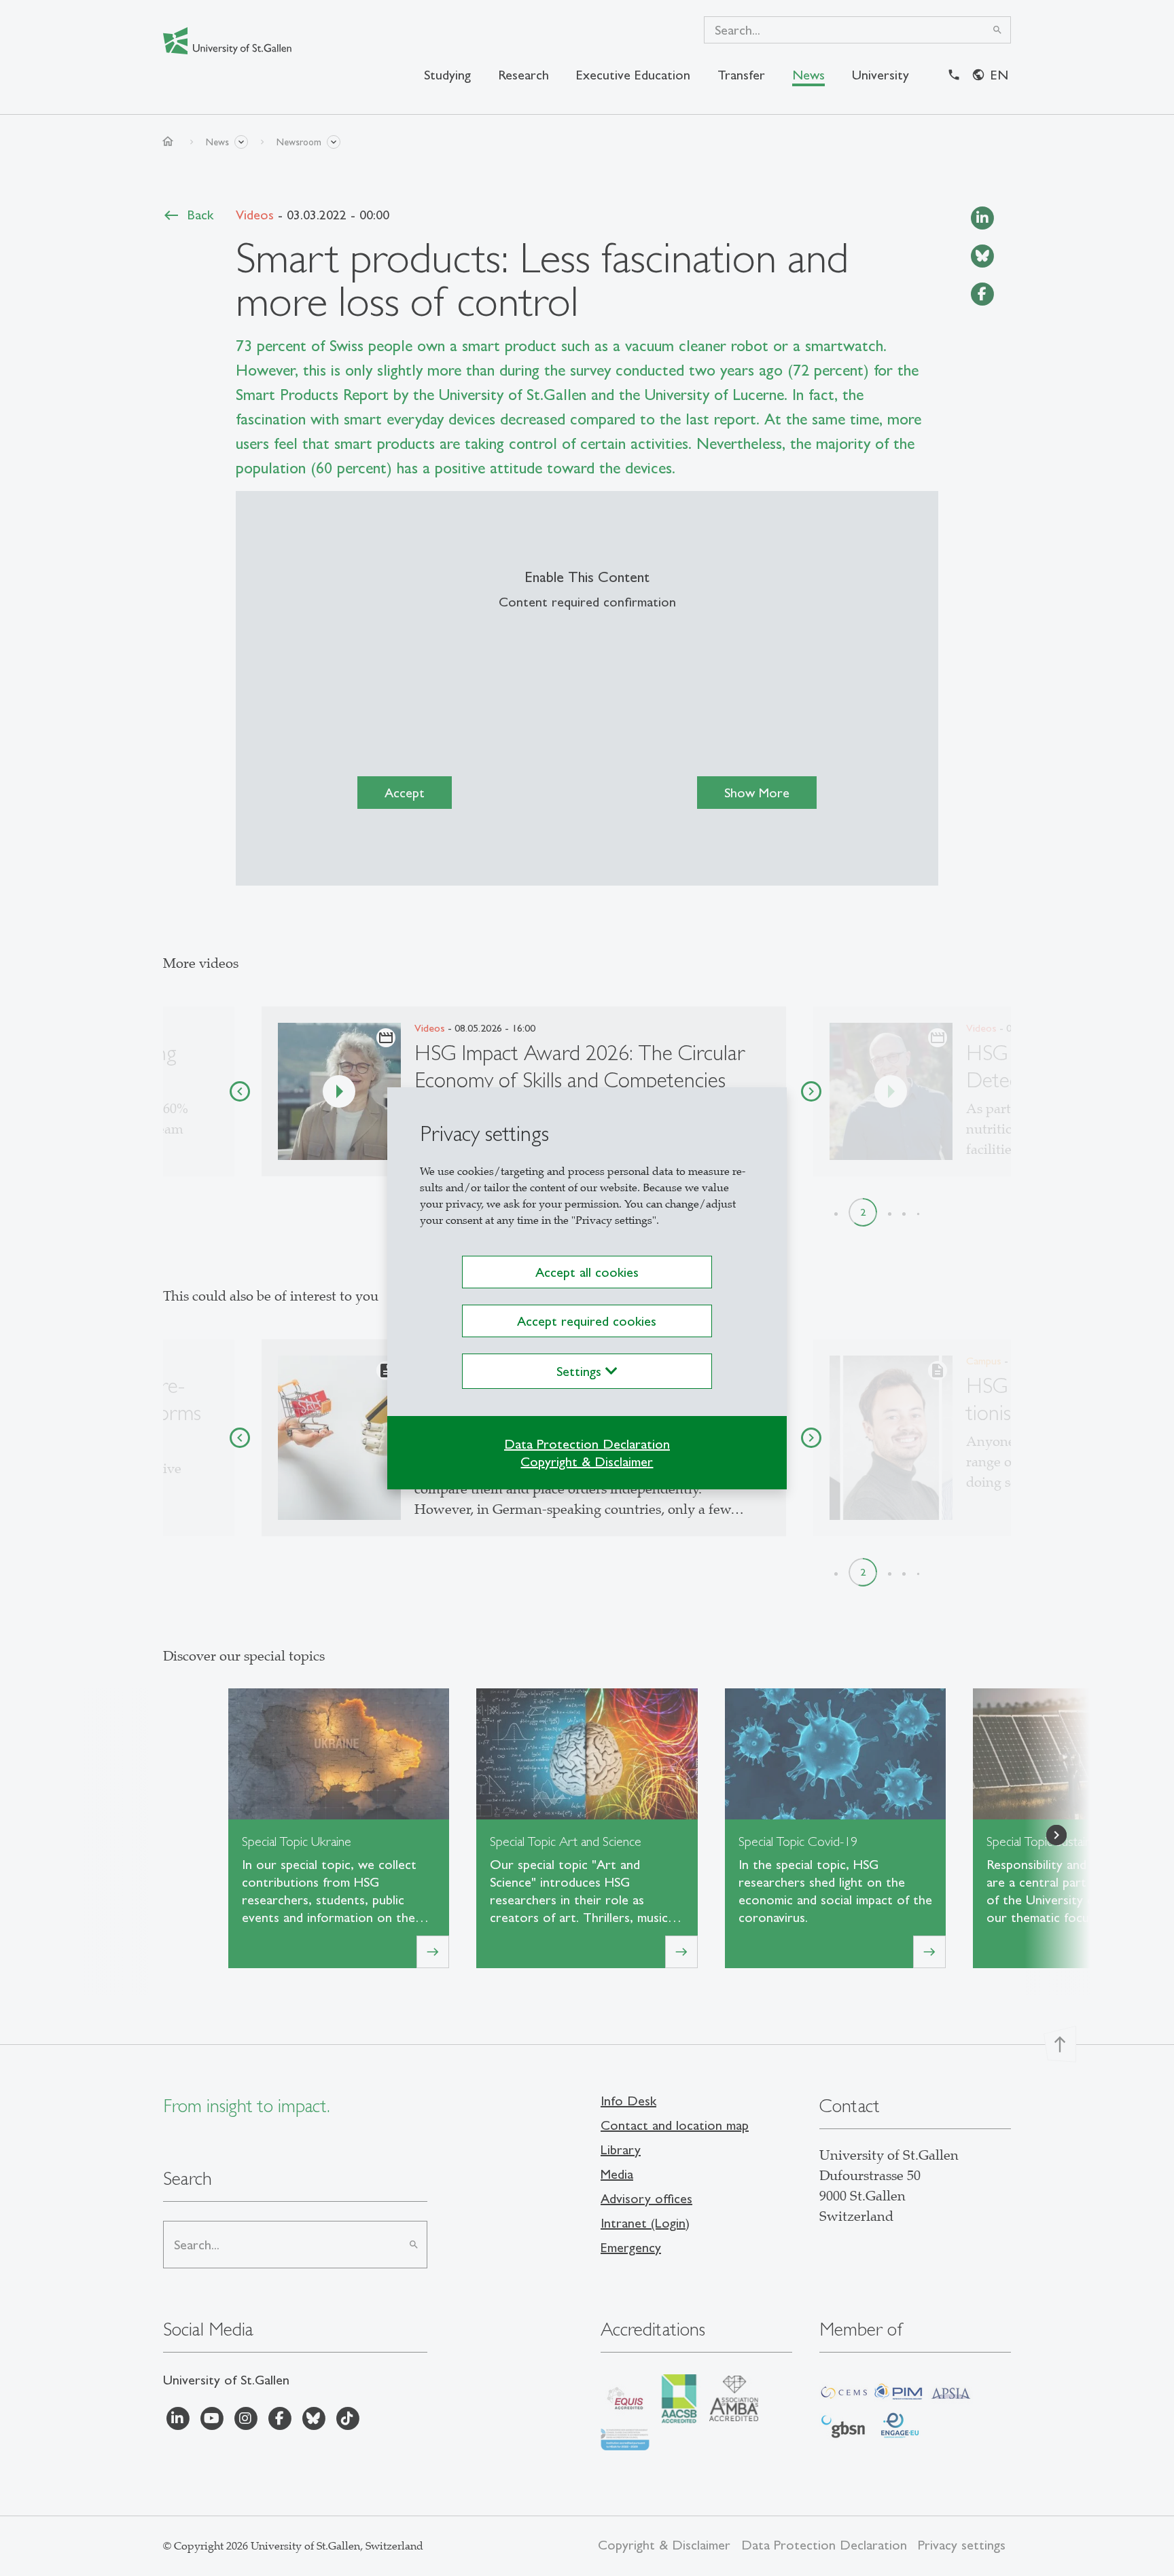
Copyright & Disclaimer (587, 1462)
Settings (581, 1371)
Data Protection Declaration (587, 1444)
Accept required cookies (587, 1321)
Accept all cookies (587, 1272)
